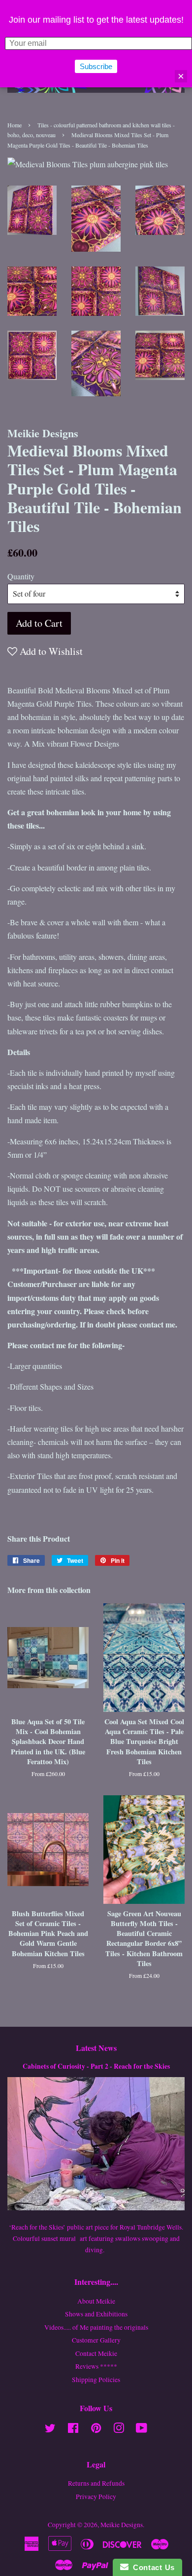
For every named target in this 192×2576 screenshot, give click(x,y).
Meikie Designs (122, 2525)
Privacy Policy (96, 2497)
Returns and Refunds (96, 2483)
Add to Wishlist (50, 651)
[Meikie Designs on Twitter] (50, 2430)
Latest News (96, 2048)
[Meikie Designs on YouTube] (142, 2430)
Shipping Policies (96, 2380)
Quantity (21, 576)
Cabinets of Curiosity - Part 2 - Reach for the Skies (96, 2066)
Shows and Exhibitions (96, 2314)
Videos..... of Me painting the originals (96, 2327)
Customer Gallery (96, 2340)
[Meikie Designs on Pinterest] (96, 2430)
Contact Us (152, 2567)
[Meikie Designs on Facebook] (73, 2430)
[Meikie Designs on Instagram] (119, 2430)
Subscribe (96, 66)
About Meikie (96, 2301)
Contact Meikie (96, 2353)
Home (15, 125)
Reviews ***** (96, 2366)
